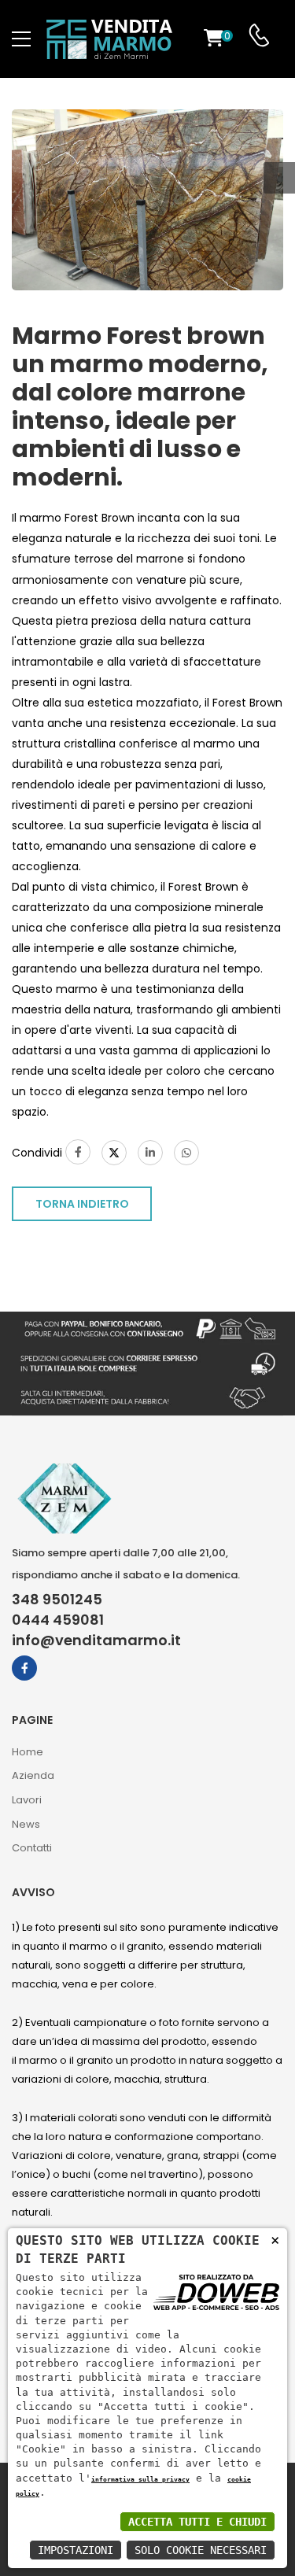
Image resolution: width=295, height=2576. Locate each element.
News (26, 1824)
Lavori (27, 1800)
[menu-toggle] (21, 39)
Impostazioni (76, 2550)
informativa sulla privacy (140, 2479)
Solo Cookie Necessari (201, 2550)
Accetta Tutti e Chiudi (197, 2522)
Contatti (32, 1848)
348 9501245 (57, 1600)
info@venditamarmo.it (96, 1640)
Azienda (33, 1775)
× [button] (275, 2240)
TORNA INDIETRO (82, 1204)
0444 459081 (58, 1620)
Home (28, 1752)
